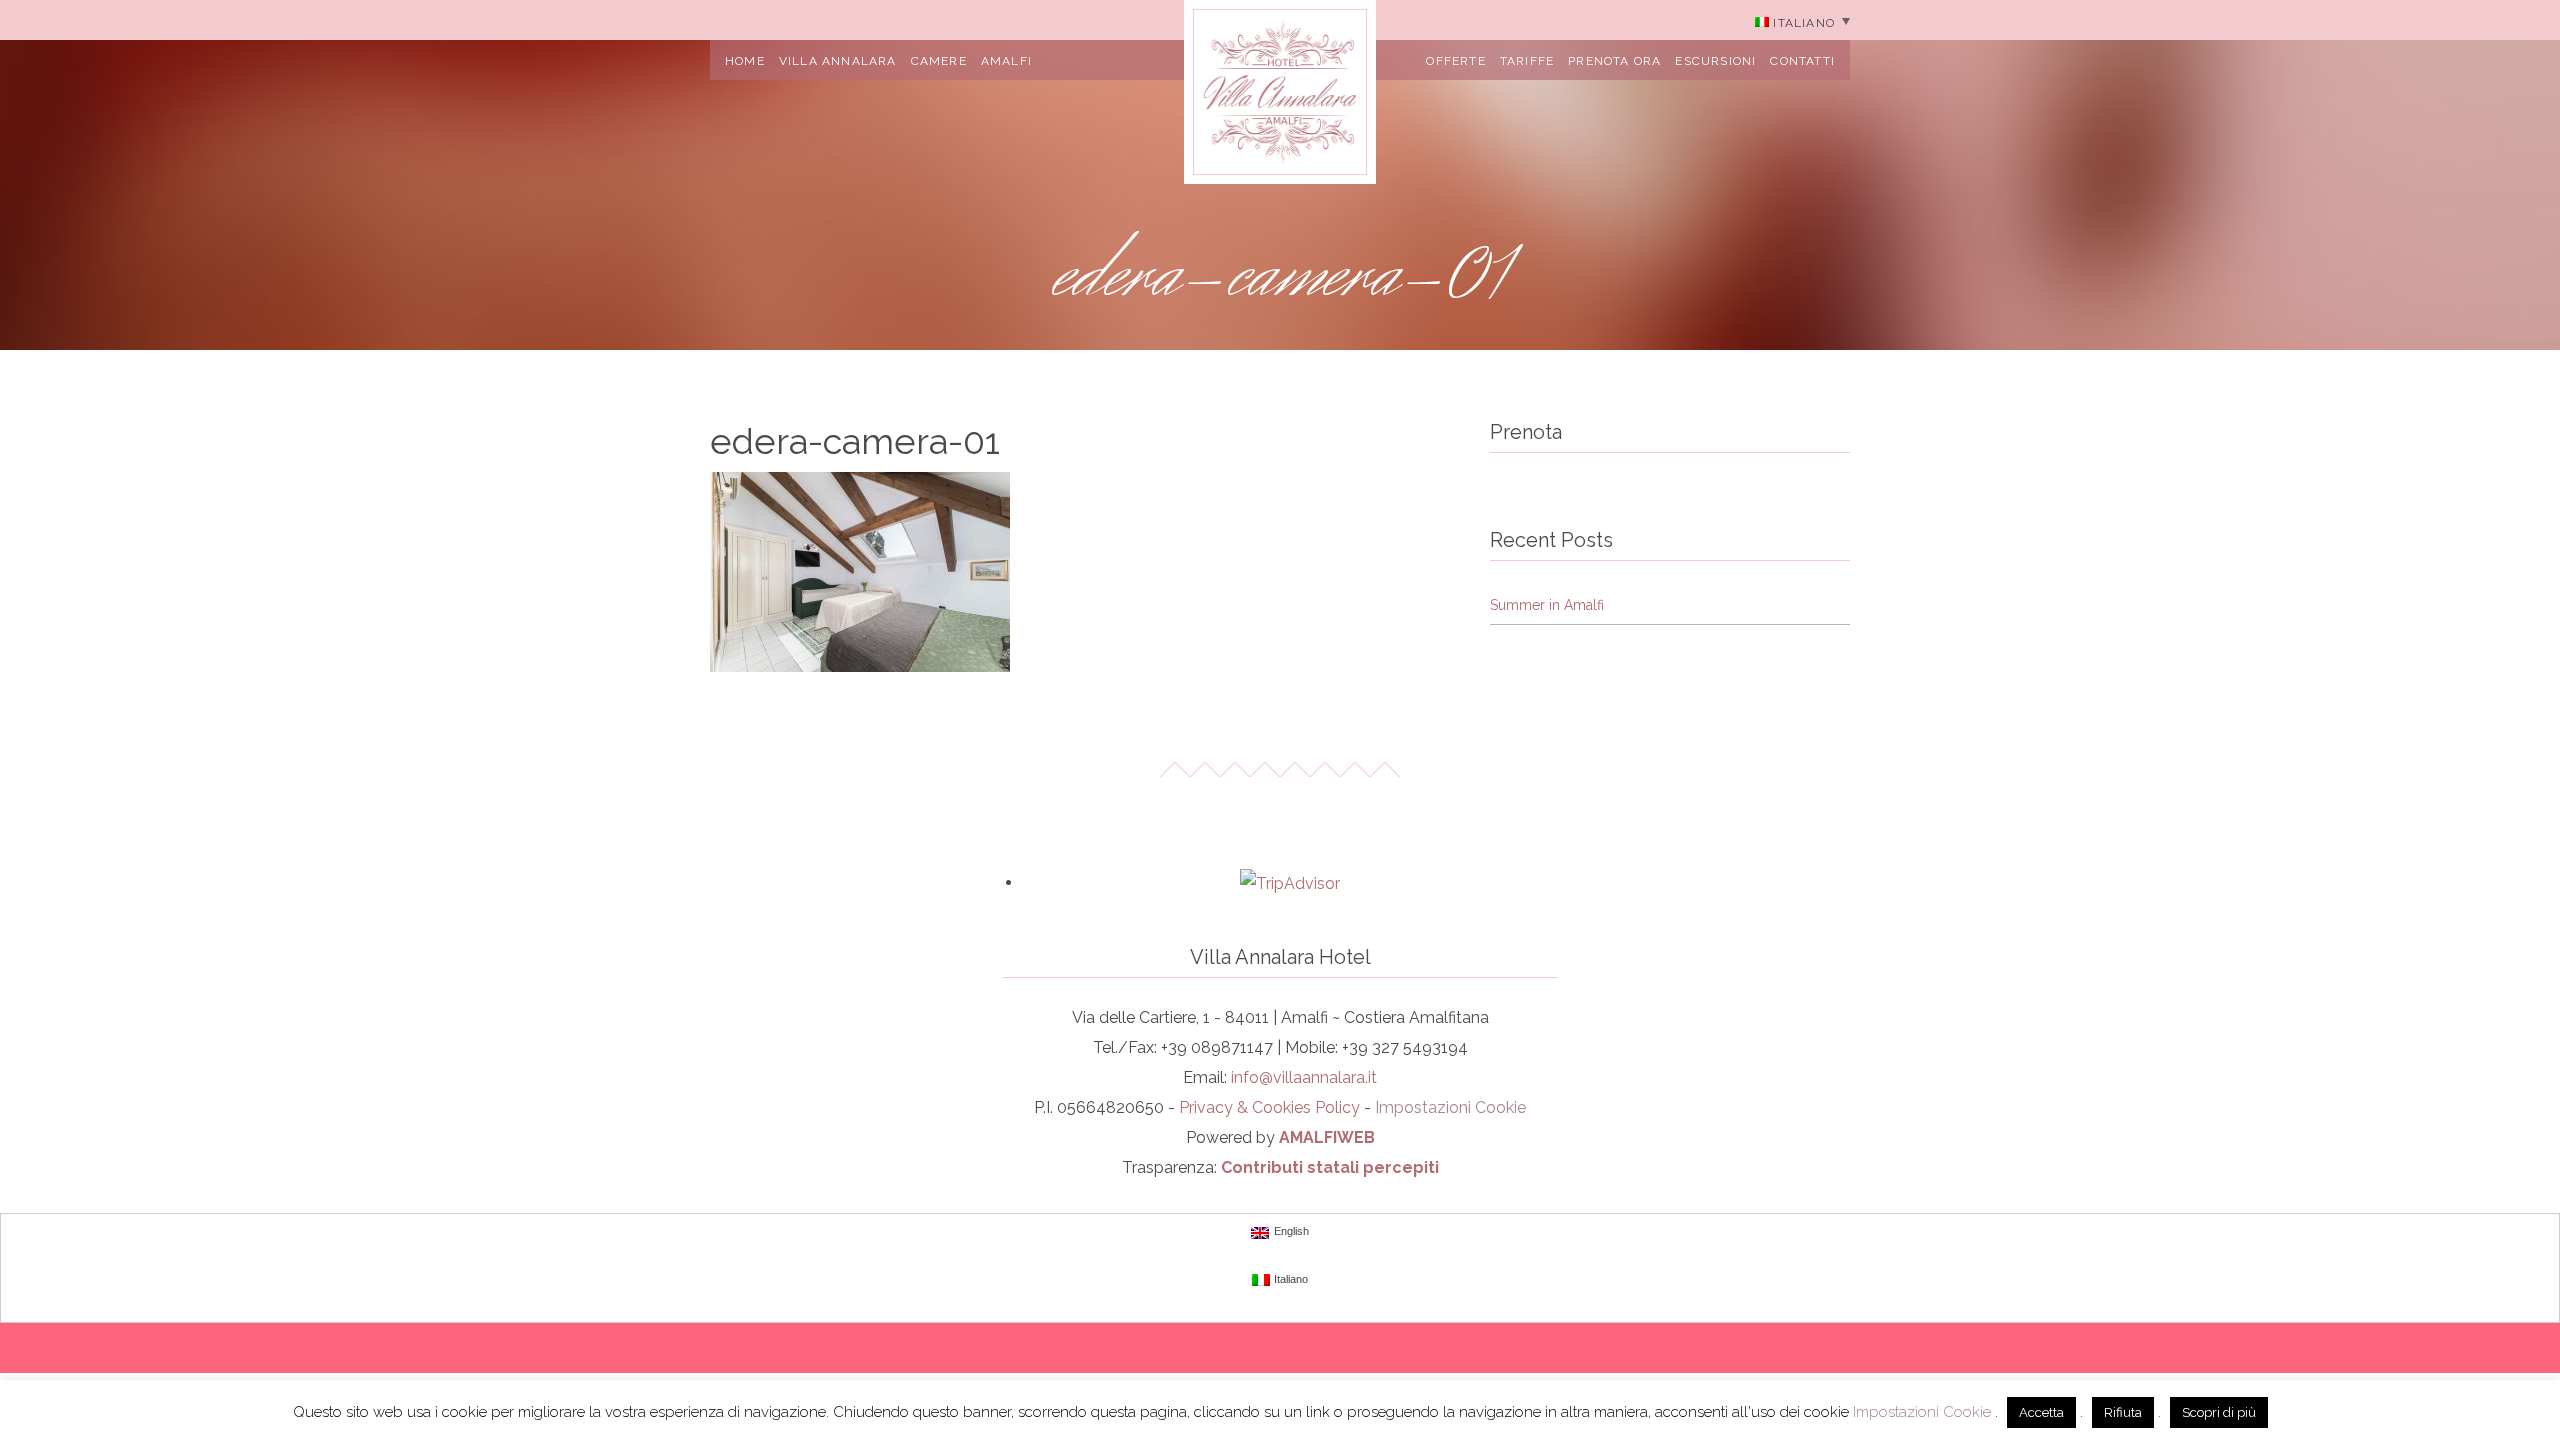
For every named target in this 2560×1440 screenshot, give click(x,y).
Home (745, 61)
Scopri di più (2219, 1412)
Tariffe (1527, 61)
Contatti (1802, 61)
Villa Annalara (838, 61)
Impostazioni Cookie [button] (1450, 1107)
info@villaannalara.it (1304, 1077)
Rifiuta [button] (2123, 1412)
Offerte (1455, 61)
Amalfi (1006, 61)
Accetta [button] (2041, 1412)
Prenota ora (1614, 61)
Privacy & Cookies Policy (1269, 1107)
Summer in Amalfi (1547, 605)
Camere (939, 61)
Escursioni (1715, 61)
